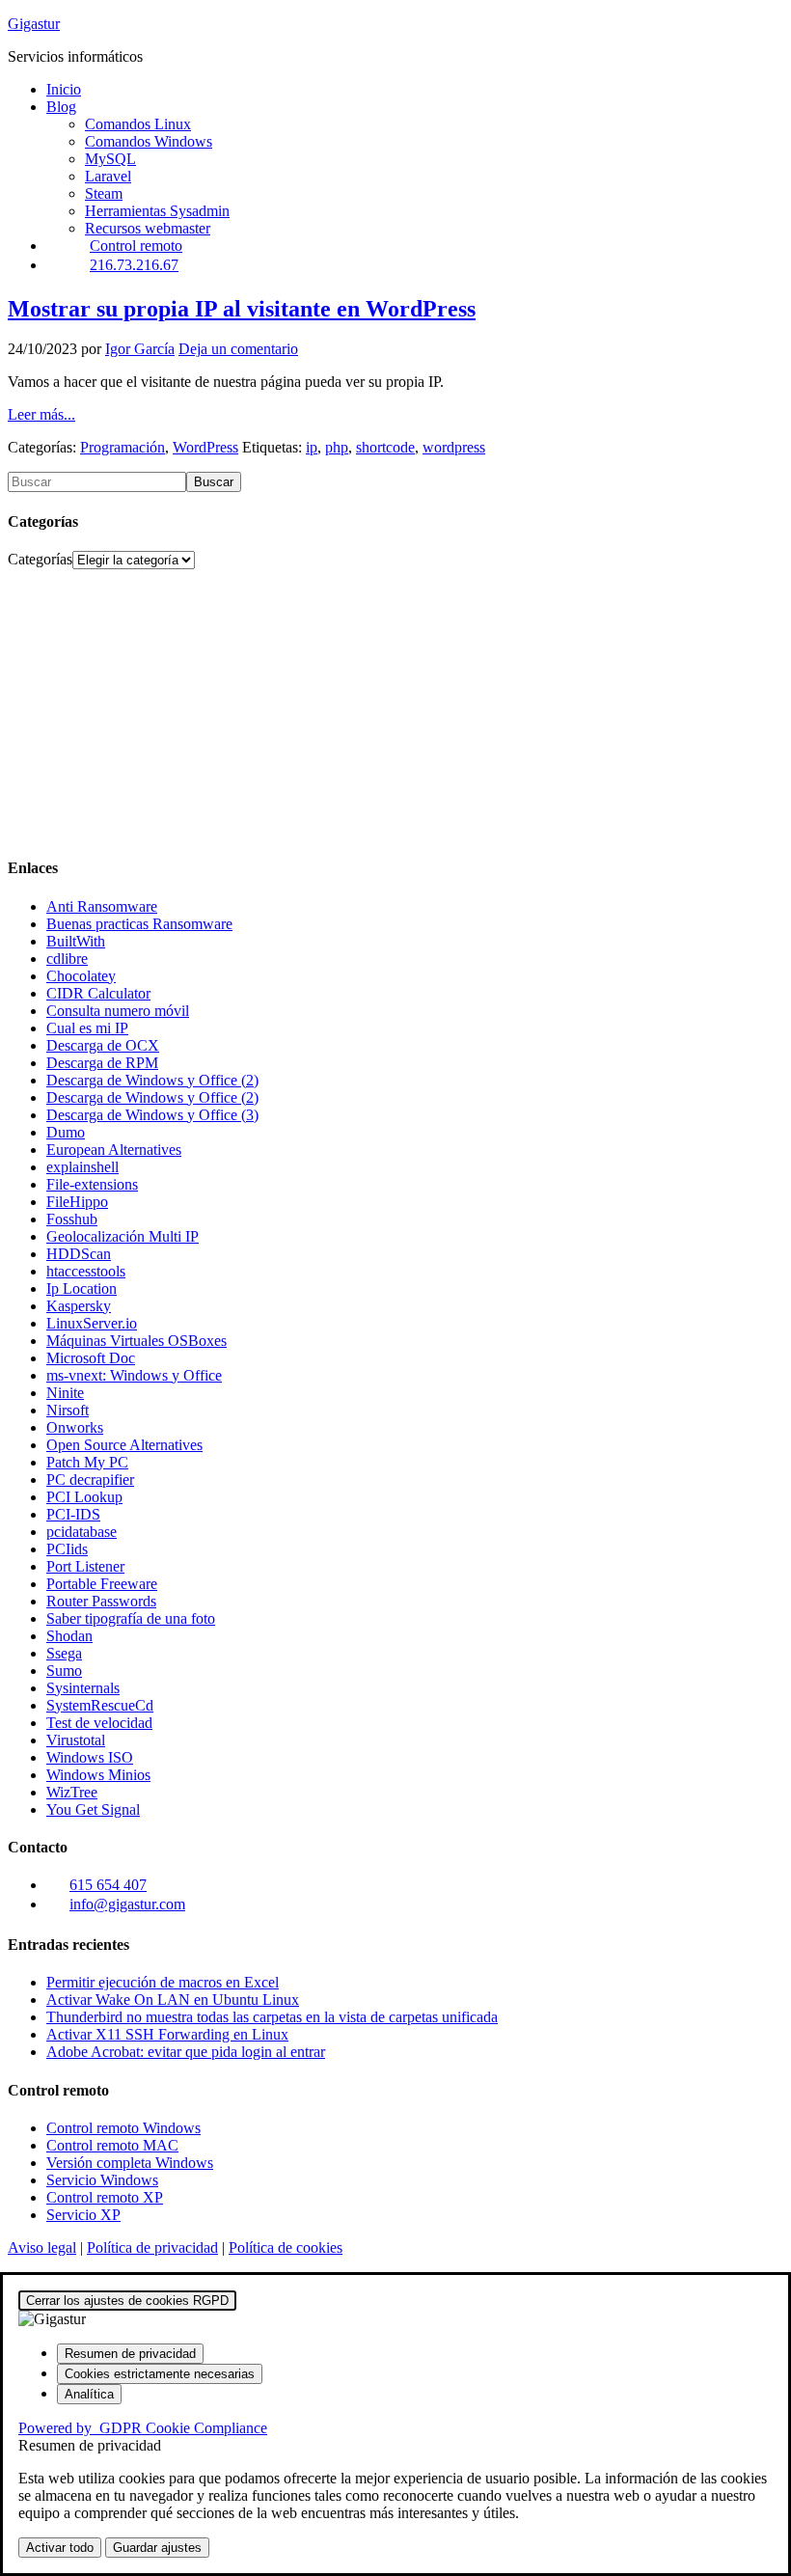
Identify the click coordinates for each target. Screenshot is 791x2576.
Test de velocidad (99, 1723)
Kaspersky (79, 1306)
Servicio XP (83, 2215)
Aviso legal (42, 2247)
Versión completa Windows (130, 2163)
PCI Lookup (84, 1497)
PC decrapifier (90, 1480)
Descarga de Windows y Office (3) (152, 1115)
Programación (123, 447)
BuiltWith (76, 941)
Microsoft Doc (91, 1358)
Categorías (40, 559)
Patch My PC (87, 1462)
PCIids (67, 1549)
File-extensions (92, 1184)
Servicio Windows (102, 2180)
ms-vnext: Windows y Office (134, 1375)
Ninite (65, 1393)
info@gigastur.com (127, 1904)
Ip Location (82, 1288)
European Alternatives (114, 1150)
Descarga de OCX (103, 1045)
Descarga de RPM (102, 1063)
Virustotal (76, 1740)
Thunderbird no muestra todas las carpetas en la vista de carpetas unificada (272, 2017)
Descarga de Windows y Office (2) (152, 1080)
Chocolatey (81, 976)
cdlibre (67, 959)
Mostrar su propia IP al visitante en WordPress (242, 309)
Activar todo (60, 2548)
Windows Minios (98, 1775)
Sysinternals (83, 1688)
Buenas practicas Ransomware (139, 924)
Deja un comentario (238, 349)
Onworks (75, 1427)
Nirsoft (68, 1410)
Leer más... (41, 414)
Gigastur (34, 24)
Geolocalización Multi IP (123, 1236)
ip (312, 447)
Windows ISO (90, 1757)
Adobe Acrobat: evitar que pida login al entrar (186, 2052)
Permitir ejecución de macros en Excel (163, 1982)
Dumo (66, 1132)
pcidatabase (82, 1532)
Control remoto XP (105, 2197)
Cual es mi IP (87, 1028)
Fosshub (72, 1219)
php (337, 447)
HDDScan (79, 1254)
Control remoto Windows (123, 2128)
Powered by (143, 2428)
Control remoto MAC (112, 2145)
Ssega (64, 1653)
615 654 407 (108, 1885)
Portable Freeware (102, 1584)
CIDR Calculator (98, 993)
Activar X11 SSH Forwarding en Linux (167, 2034)
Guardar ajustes (157, 2548)
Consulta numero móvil (118, 1011)
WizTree (72, 1792)
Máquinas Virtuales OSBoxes (136, 1341)
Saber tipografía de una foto (131, 1618)
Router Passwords (101, 1601)
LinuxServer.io (92, 1323)
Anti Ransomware (102, 906)
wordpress (454, 447)
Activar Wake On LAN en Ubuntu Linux (173, 2000)
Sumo (64, 1671)
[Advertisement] (395, 704)
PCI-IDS (73, 1514)
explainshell (82, 1167)
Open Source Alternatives (124, 1445)
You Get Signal (93, 1809)
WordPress (205, 447)
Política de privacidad (152, 2247)
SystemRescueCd (100, 1705)
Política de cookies (286, 2247)
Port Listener (85, 1566)
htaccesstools (86, 1271)
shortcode (385, 447)
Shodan (69, 1636)
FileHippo (77, 1202)
